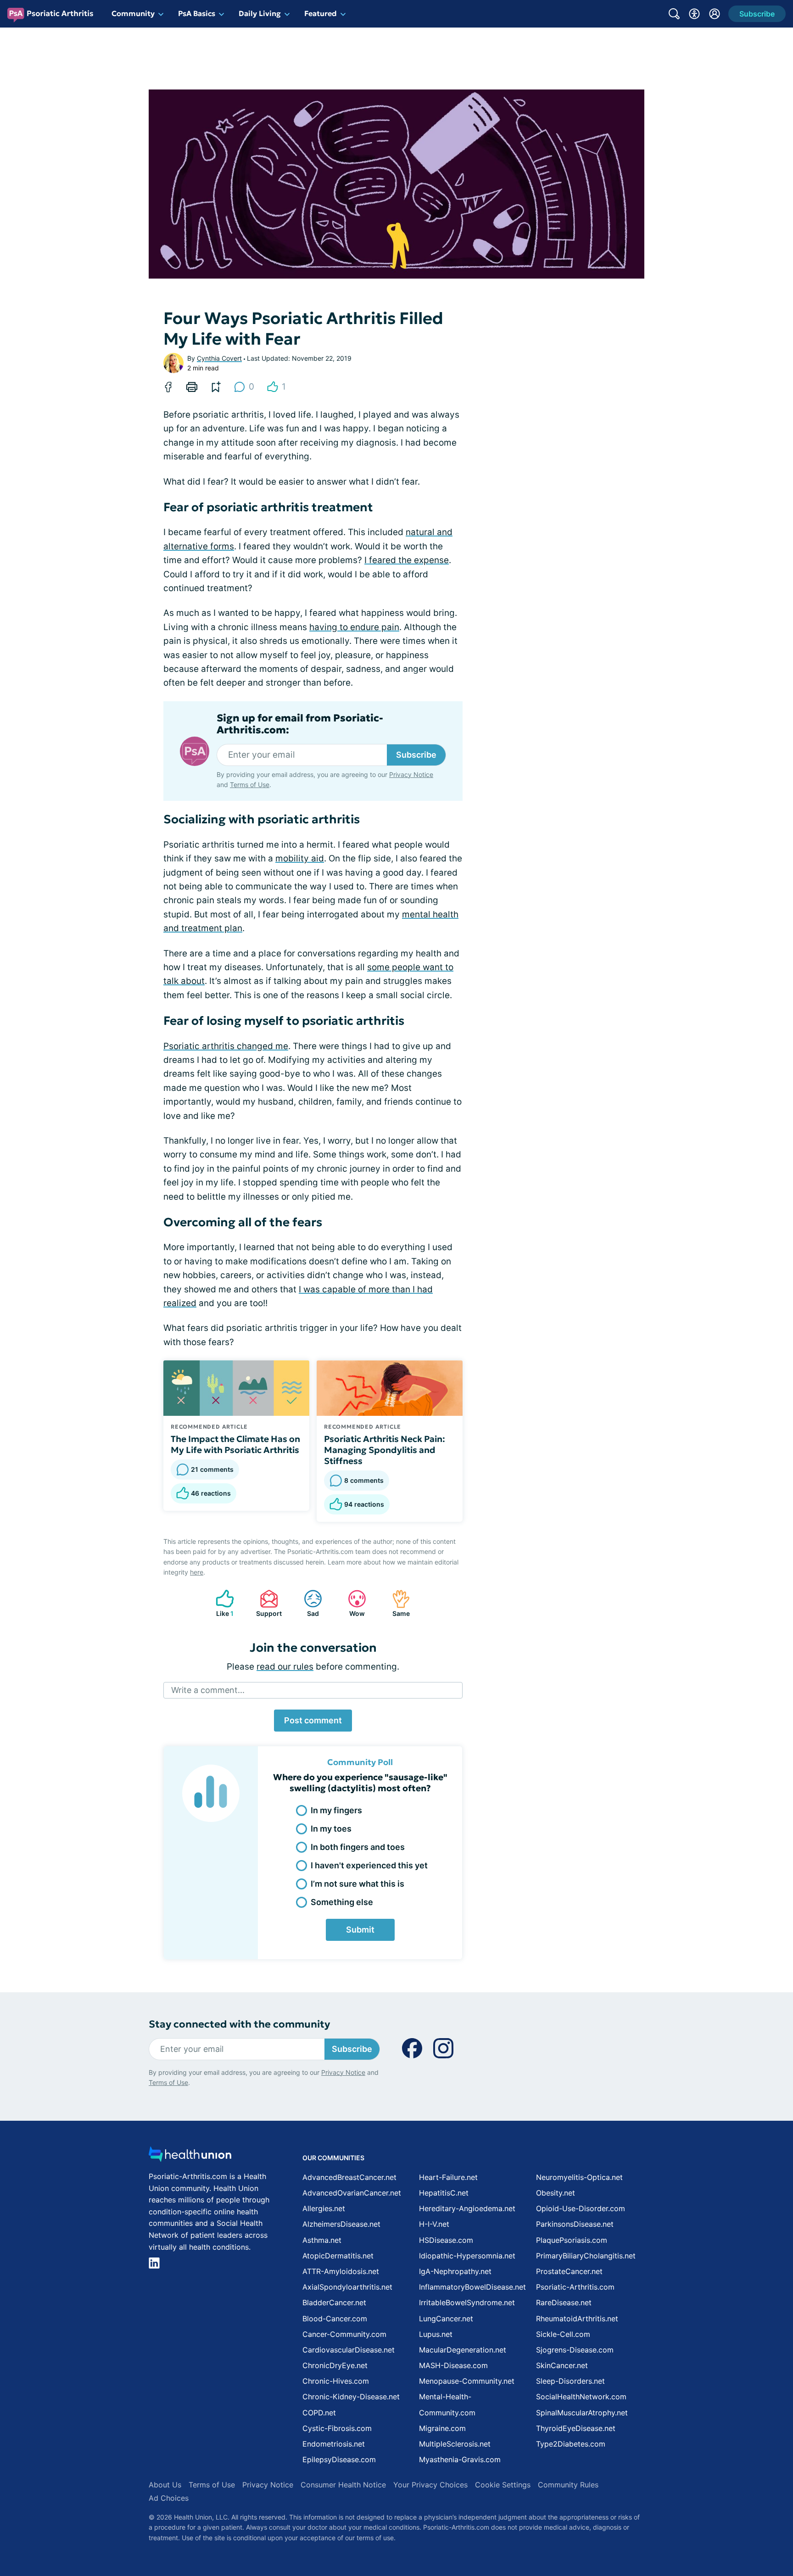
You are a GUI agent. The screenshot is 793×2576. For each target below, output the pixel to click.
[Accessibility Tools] (694, 14)
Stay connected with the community (239, 2024)
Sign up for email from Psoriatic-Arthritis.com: (300, 724)
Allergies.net (324, 2208)
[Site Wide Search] (674, 14)
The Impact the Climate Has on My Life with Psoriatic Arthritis (235, 1444)
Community (133, 13)
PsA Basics (197, 13)
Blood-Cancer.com (335, 2319)
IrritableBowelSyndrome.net (467, 2302)
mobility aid (300, 858)
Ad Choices (169, 2498)
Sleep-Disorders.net (570, 2381)
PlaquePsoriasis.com (572, 2240)
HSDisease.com (446, 2240)
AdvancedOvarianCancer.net (352, 2193)
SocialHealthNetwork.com (581, 2397)
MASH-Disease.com (453, 2365)
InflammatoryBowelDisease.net (472, 2287)
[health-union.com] (190, 2157)
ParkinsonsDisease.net (575, 2224)
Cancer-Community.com (344, 2334)
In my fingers (336, 1810)
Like (220, 1603)
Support (266, 1603)
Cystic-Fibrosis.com (337, 2428)
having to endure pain (354, 627)
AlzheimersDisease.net (341, 2224)
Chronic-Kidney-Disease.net (351, 2397)
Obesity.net (556, 2193)
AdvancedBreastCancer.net (349, 2177)
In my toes (331, 1829)
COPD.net (319, 2413)
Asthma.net (322, 2240)
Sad (307, 1603)
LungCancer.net (446, 2319)
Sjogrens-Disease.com (575, 2350)
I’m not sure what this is (357, 1884)
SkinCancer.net (562, 2365)
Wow (352, 1603)
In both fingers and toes (358, 1847)
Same (396, 1603)
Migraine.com (442, 2428)
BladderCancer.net (334, 2302)
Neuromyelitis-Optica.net (579, 2177)
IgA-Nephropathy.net (455, 2271)
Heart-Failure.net (448, 2177)
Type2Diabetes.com (571, 2444)
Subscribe (416, 755)
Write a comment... (208, 1690)
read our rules (285, 1667)
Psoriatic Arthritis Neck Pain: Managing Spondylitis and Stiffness (385, 1450)
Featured (321, 13)
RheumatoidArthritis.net (577, 2319)
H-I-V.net (434, 2224)
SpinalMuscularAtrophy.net (582, 2413)
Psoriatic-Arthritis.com (575, 2287)
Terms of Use (250, 785)
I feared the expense (407, 560)
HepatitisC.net (444, 2193)
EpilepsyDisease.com (339, 2459)
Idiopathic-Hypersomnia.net (467, 2256)
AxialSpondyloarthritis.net (347, 2287)
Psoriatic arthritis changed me (226, 1046)
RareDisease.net (564, 2302)
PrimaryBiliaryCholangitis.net (586, 2256)
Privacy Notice (701, 2530)
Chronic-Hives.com (336, 2381)
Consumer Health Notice (343, 2485)
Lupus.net (436, 2334)
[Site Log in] (715, 14)
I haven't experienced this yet (369, 1865)
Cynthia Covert (219, 358)
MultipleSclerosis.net (455, 2444)
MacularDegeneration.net (463, 2350)
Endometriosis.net (334, 2444)
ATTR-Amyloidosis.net (341, 2271)
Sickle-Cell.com (563, 2334)
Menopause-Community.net (467, 2381)
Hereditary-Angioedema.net (467, 2208)
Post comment (313, 1720)
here (197, 1572)
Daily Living (260, 13)
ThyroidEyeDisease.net (576, 2428)
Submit (360, 1930)
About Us (165, 2485)
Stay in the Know (549, 2462)
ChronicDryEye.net (335, 2365)
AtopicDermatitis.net (338, 2256)
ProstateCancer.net (569, 2271)
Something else (342, 1902)
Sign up (740, 2505)
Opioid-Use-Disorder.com (581, 2208)
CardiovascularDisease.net (349, 2350)
